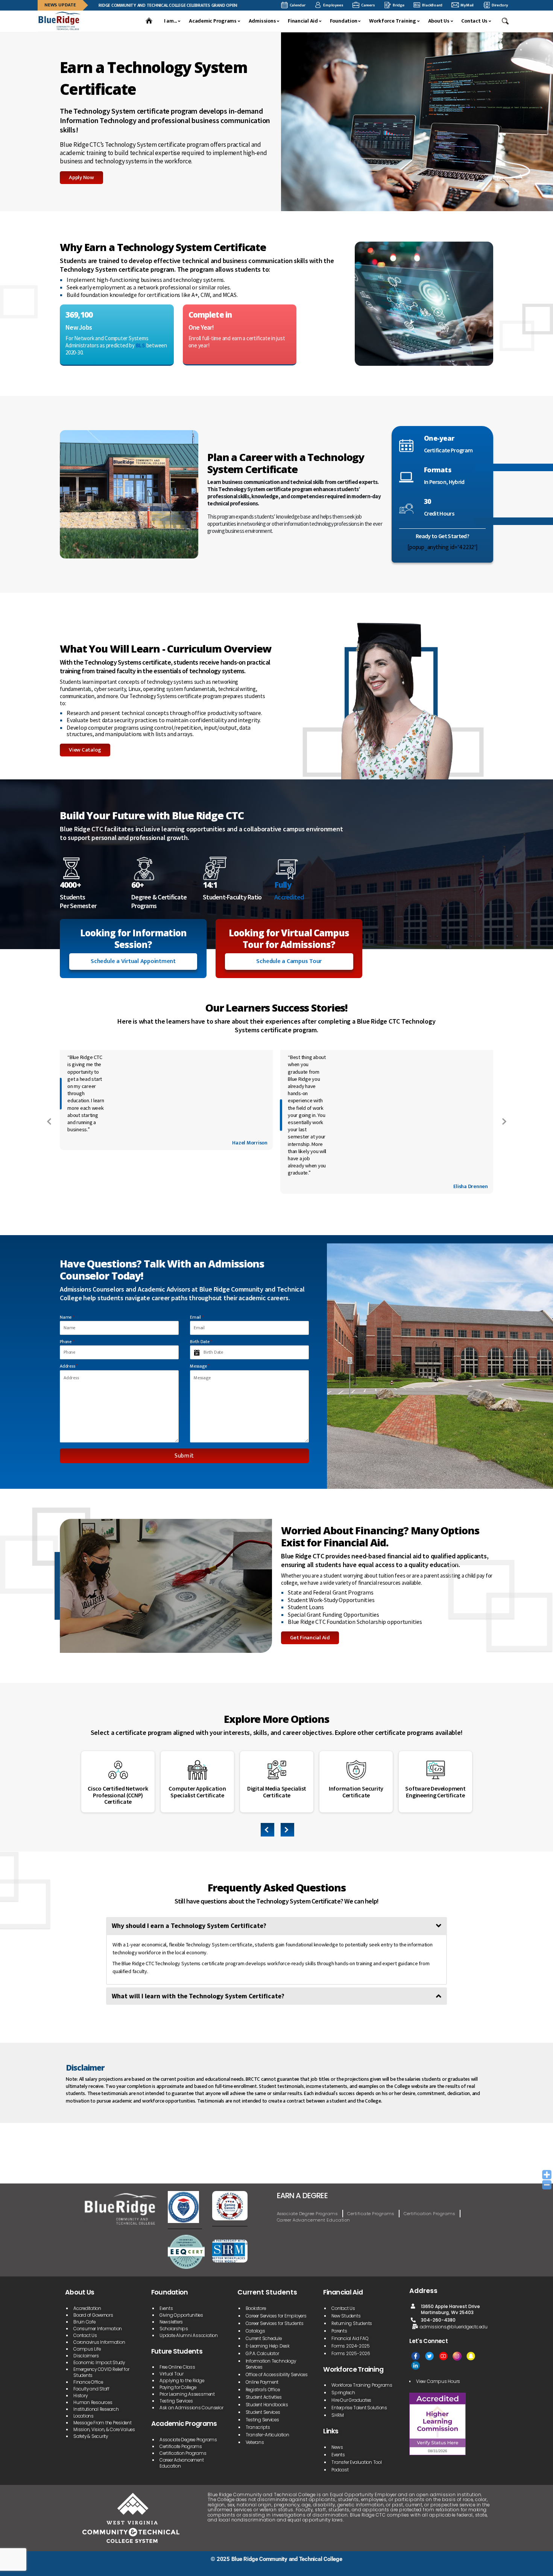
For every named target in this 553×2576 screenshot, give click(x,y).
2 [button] (273, 1833)
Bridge (399, 5)
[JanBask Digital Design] (60, 2568)
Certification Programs (429, 2214)
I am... (170, 21)
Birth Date (201, 1342)
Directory (500, 5)
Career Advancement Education (314, 2220)
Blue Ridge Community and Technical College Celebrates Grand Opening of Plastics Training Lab (148, 5)
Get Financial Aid (310, 1638)
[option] (118, 1782)
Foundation (344, 21)
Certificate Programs (371, 2214)
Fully (283, 885)
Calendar (298, 5)
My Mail (467, 5)
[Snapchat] (471, 2356)
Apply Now (81, 177)
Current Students (267, 2292)
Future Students (177, 2351)
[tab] (276, 1926)
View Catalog (85, 750)
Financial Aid (303, 21)
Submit (184, 1456)
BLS (141, 345)
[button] (506, 21)
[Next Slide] (504, 1121)
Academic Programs (213, 21)
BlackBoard (432, 5)
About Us (439, 21)
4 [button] (290, 1833)
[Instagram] (457, 2356)
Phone (67, 1342)
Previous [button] (268, 1831)
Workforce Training (393, 21)
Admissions (262, 21)
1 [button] (265, 1833)
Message (200, 1366)
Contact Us (474, 21)
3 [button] (282, 1833)
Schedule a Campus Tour (289, 961)
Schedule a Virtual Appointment (133, 961)
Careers (368, 5)
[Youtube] (443, 2356)
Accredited (289, 897)
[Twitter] (429, 2356)
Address (69, 1366)
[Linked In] (416, 2365)
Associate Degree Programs (307, 2214)
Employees (333, 5)
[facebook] (416, 2356)
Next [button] (288, 1830)
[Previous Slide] (49, 1121)
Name (67, 1317)
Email (197, 1317)
